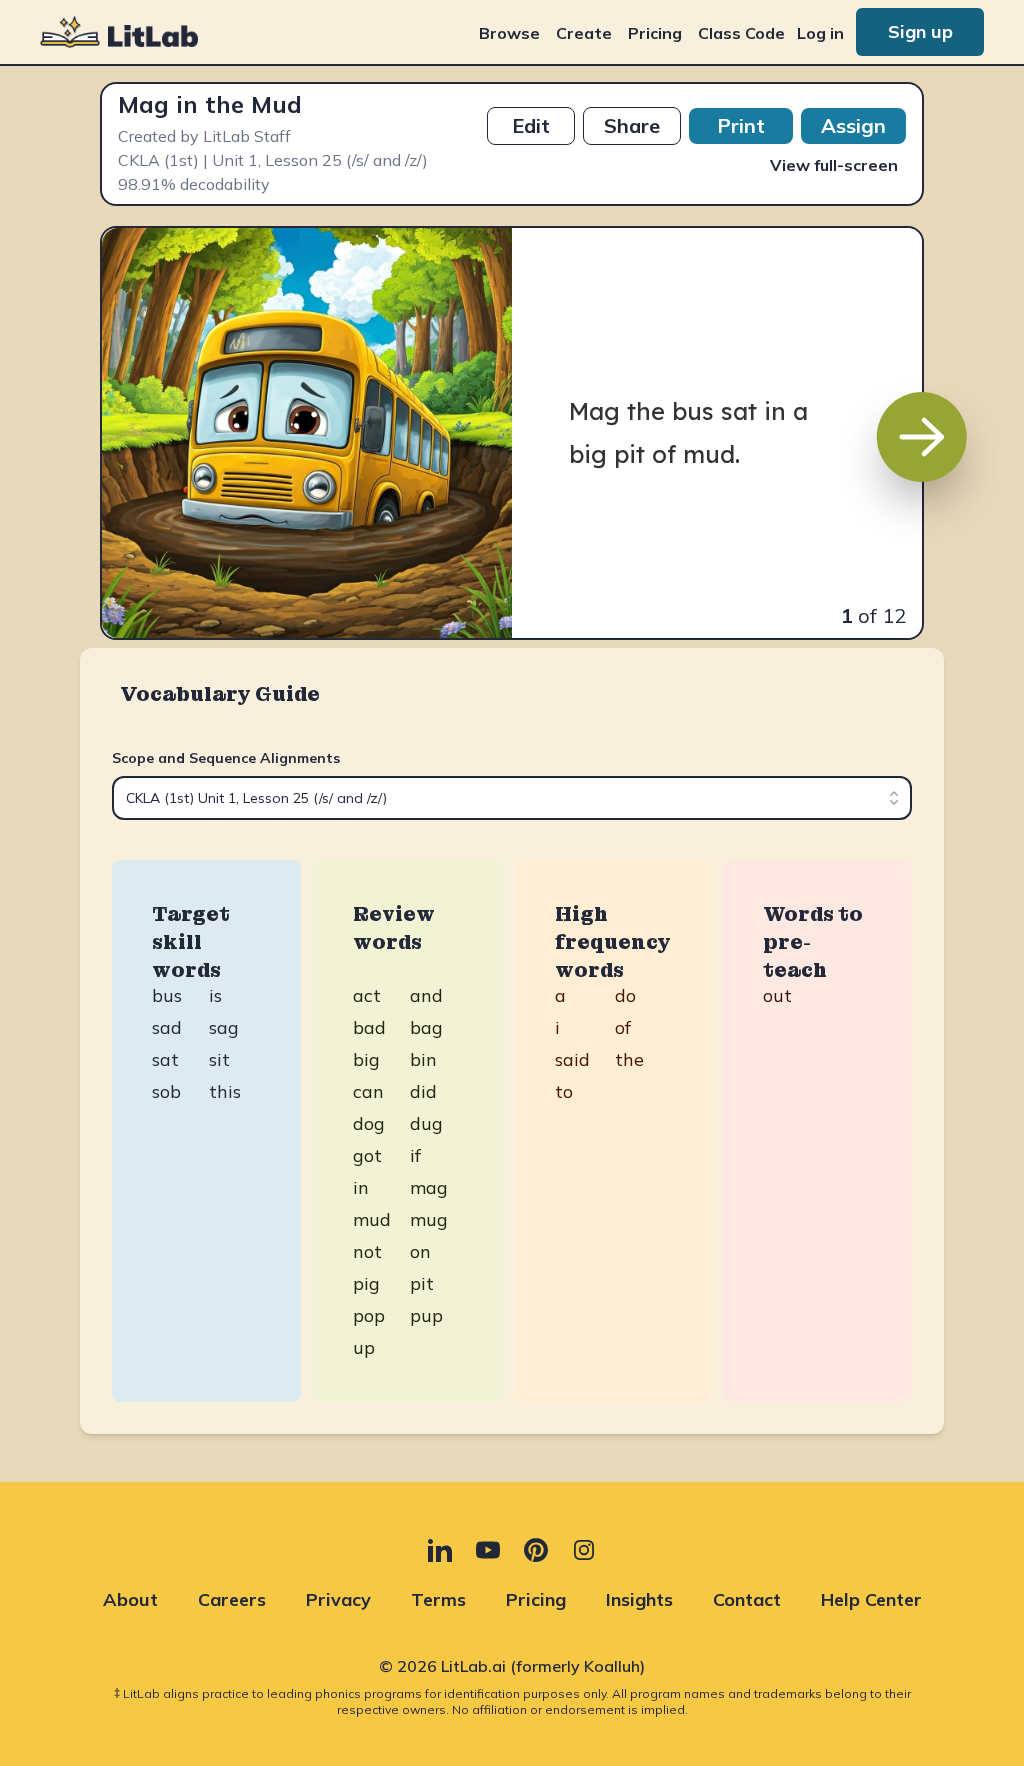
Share (632, 125)
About (130, 1599)
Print (741, 125)
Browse (509, 33)
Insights (639, 1599)
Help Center (871, 1599)
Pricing (655, 33)
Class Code (741, 33)
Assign (853, 125)
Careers (232, 1599)
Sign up (920, 31)
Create (584, 33)
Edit (531, 125)
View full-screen (834, 165)
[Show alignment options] (894, 798)
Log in (820, 33)
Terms (438, 1599)
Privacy (338, 1599)
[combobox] (512, 798)
